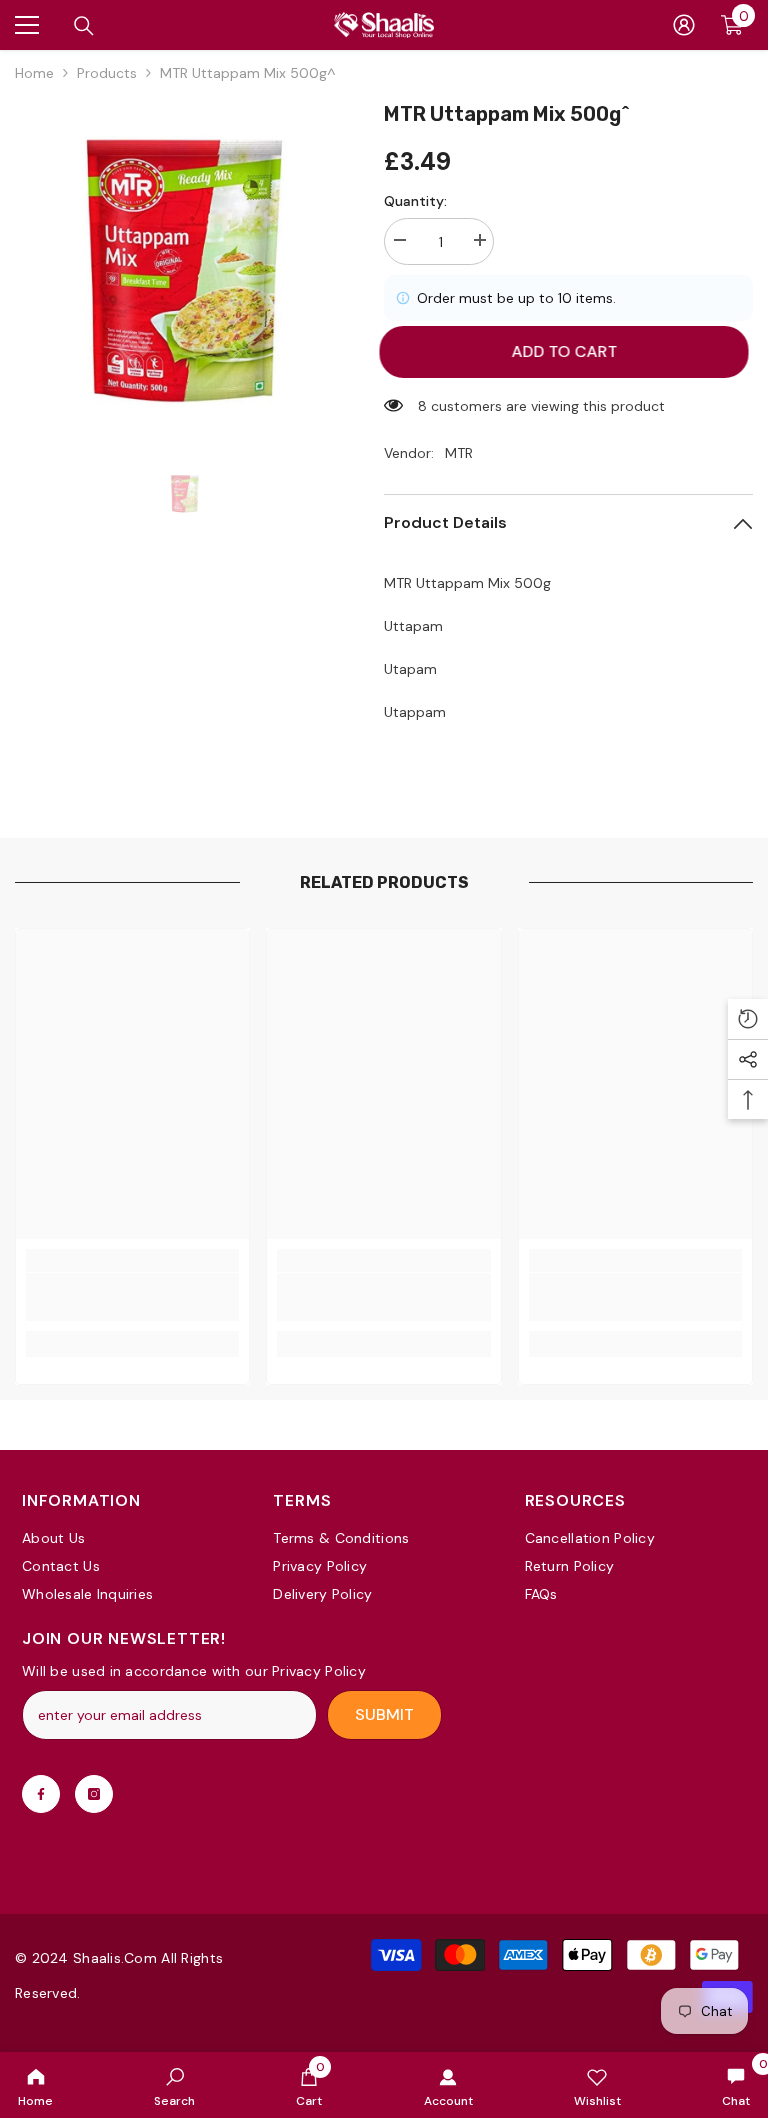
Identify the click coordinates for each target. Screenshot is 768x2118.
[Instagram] (94, 1794)
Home (34, 73)
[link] (174, 2085)
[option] (184, 268)
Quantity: (415, 201)
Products (107, 73)
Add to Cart (573, 351)
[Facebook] (41, 1794)
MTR (459, 453)
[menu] (27, 25)
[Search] (84, 26)
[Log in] (684, 25)
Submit (384, 1714)
